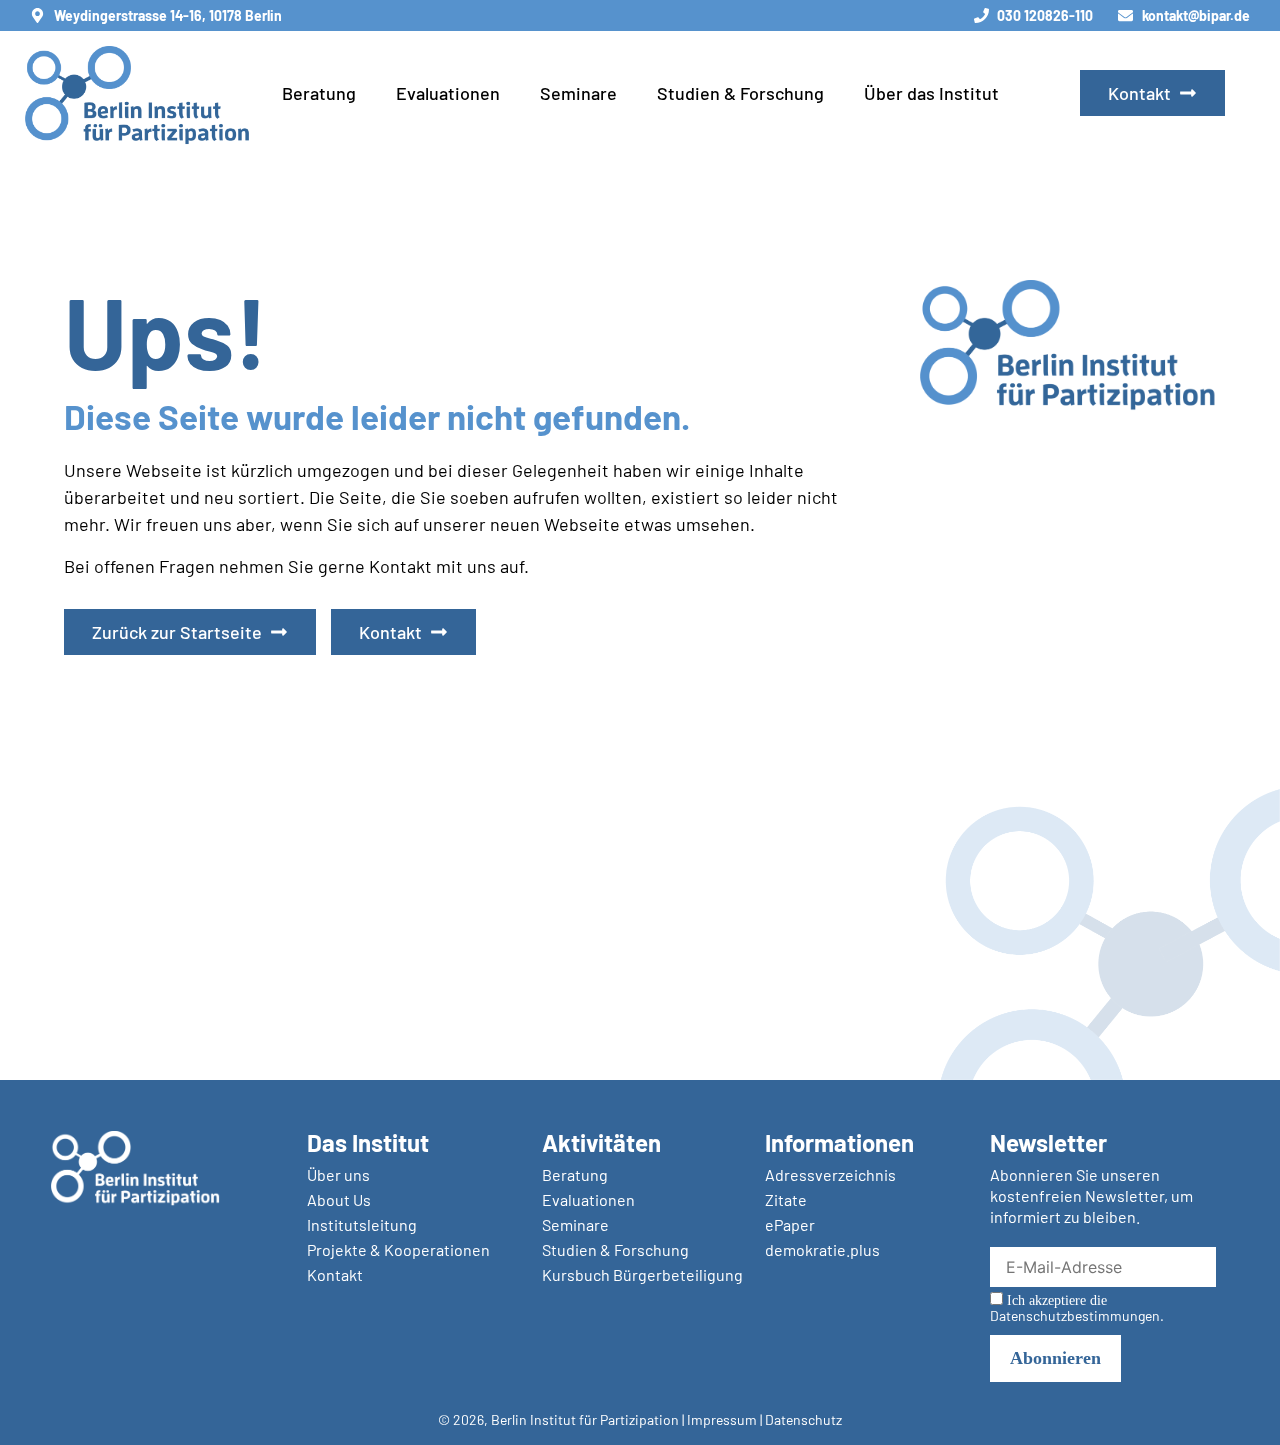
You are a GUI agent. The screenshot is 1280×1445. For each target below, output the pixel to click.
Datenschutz (803, 1419)
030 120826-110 (1045, 15)
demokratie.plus (822, 1249)
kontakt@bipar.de (1196, 15)
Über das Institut (931, 93)
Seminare (578, 93)
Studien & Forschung (740, 93)
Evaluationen (448, 93)
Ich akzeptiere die (1077, 1308)
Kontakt (335, 1274)
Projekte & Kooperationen (398, 1249)
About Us (339, 1199)
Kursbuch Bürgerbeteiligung (642, 1274)
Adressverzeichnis (830, 1174)
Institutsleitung (362, 1224)
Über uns (338, 1174)
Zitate (786, 1199)
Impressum (722, 1419)
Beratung (319, 93)
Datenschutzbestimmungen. (1077, 1315)
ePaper (790, 1224)
